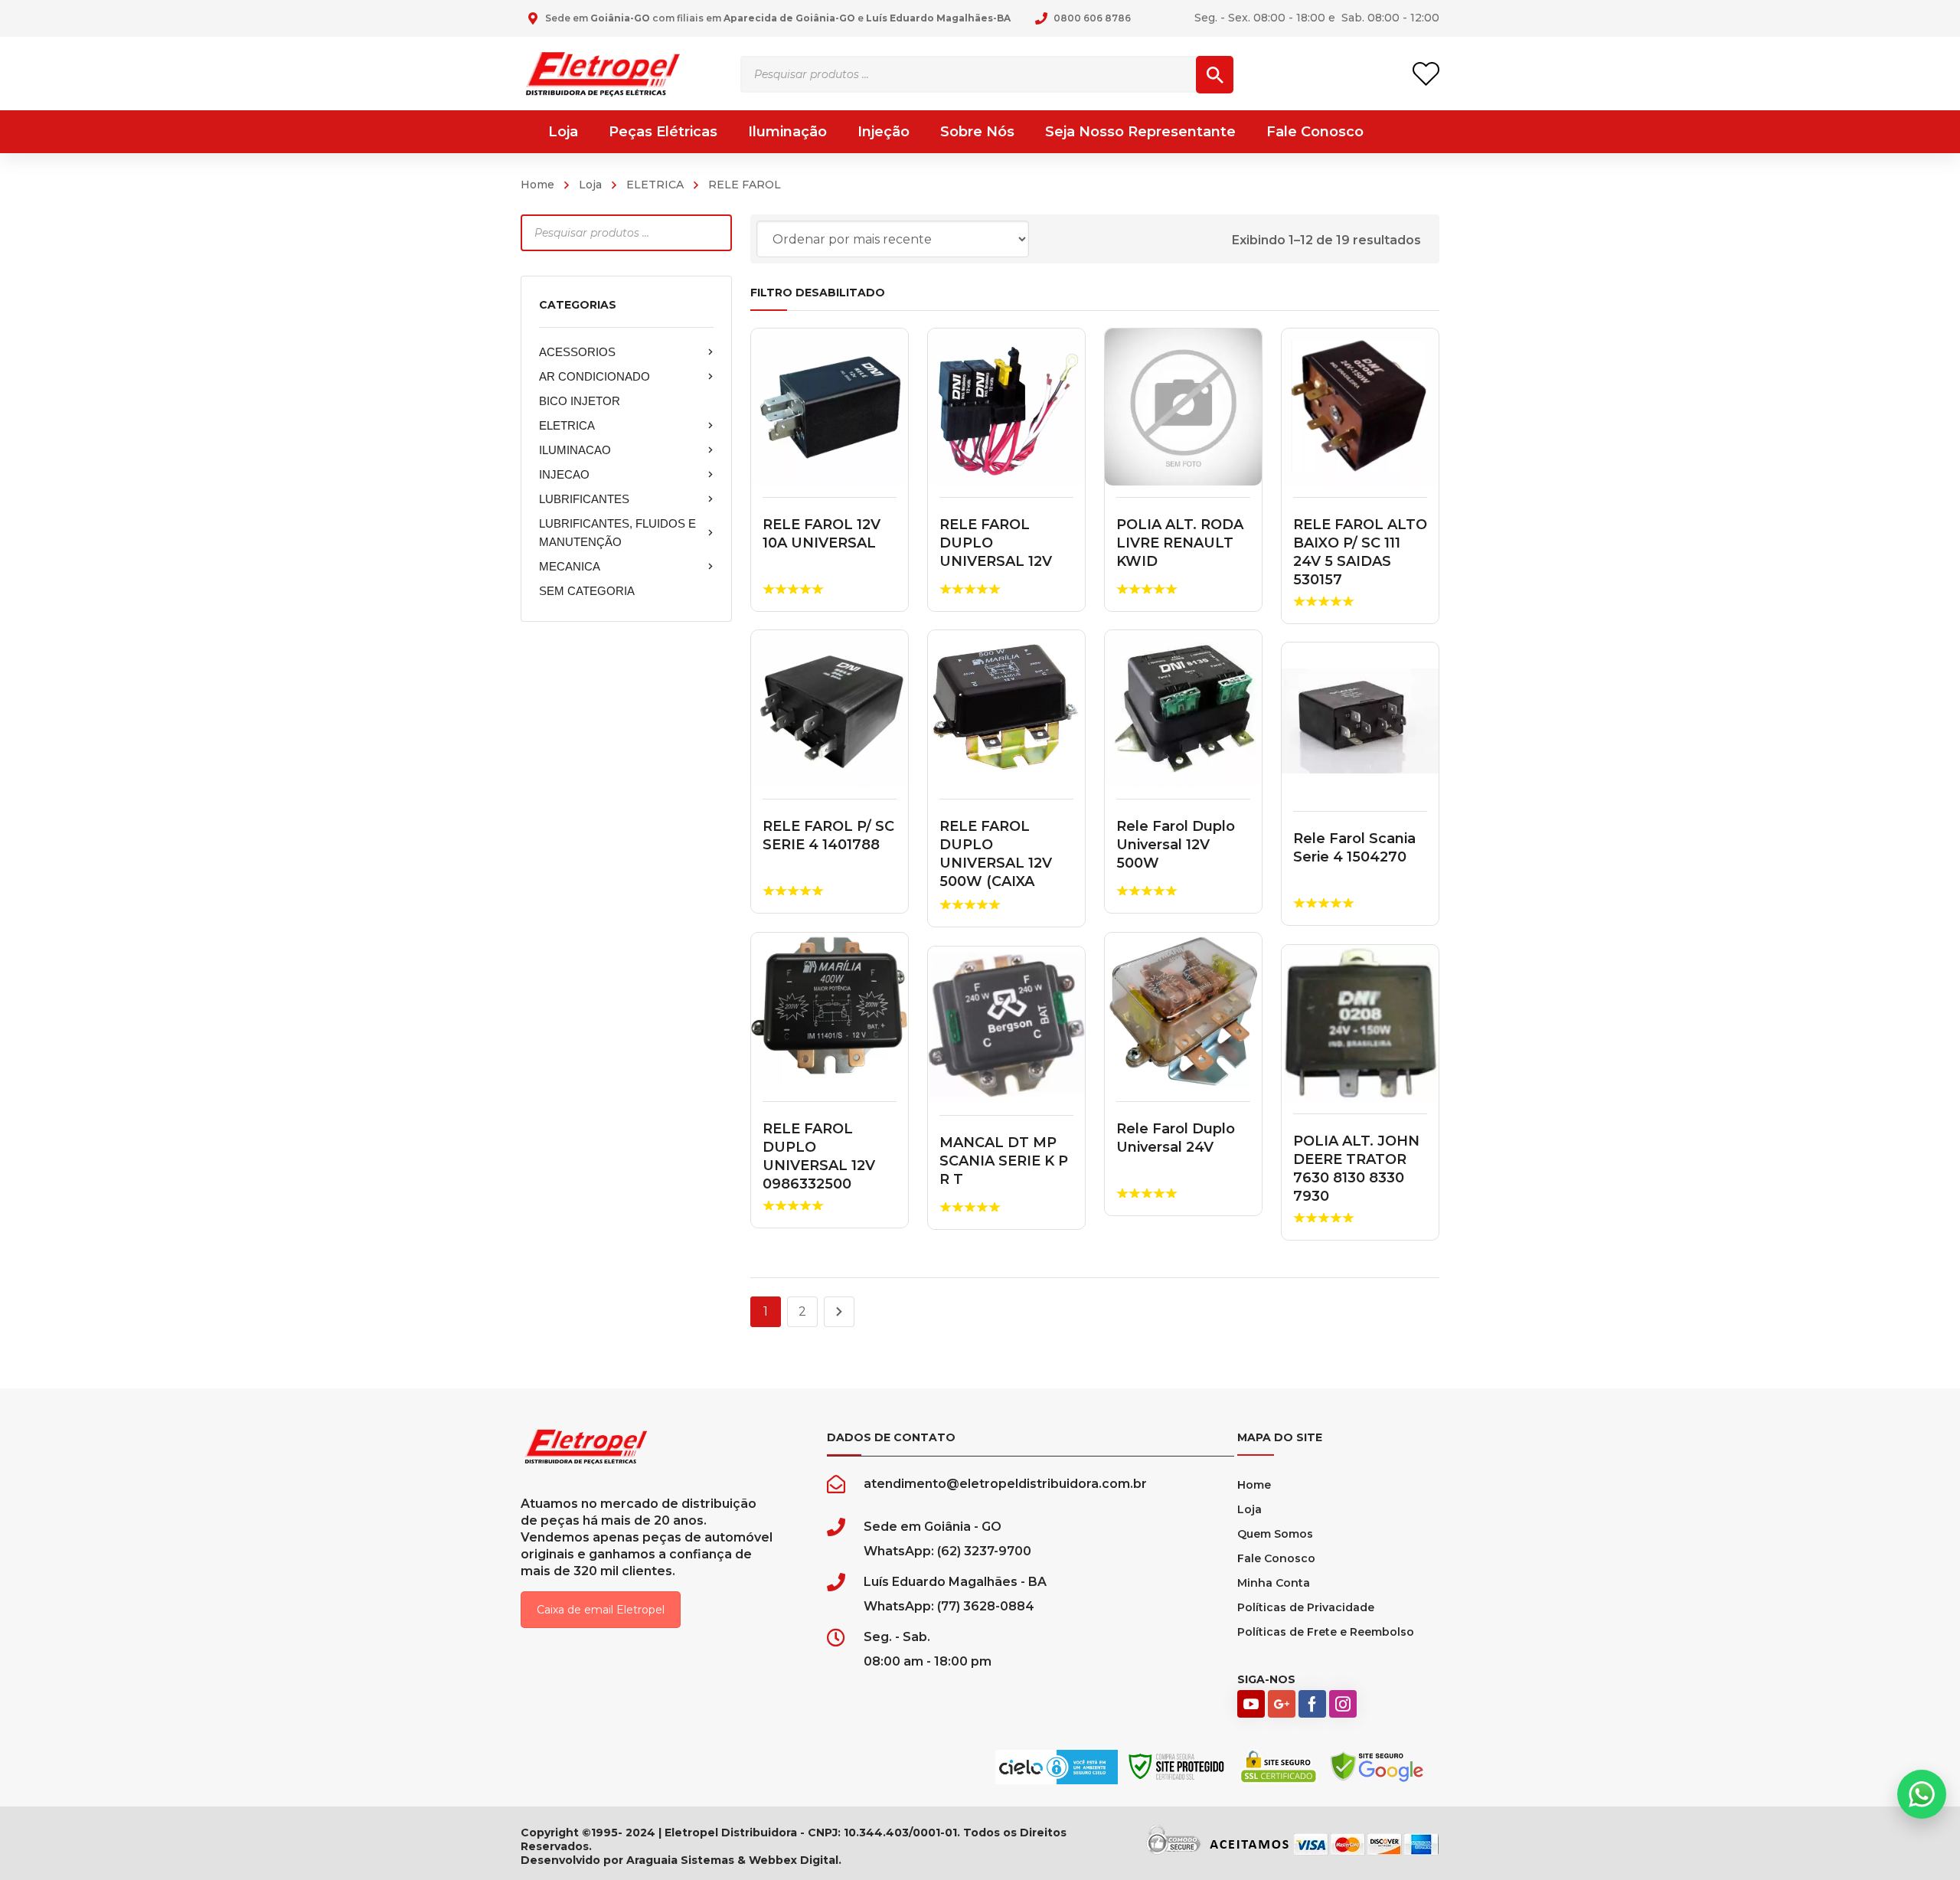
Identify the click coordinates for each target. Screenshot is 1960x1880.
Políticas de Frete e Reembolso (1326, 1632)
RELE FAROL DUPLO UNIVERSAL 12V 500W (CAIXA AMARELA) (996, 863)
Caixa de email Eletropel (601, 1610)
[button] (1922, 1794)
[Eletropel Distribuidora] (603, 73)
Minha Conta (1274, 1583)
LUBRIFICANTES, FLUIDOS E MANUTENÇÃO (617, 533)
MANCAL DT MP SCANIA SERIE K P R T (1004, 1161)
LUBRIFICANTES (584, 499)
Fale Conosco (1276, 1558)
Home (537, 185)
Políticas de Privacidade (1306, 1607)
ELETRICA (655, 185)
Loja (590, 185)
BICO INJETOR (580, 401)
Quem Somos (1275, 1534)
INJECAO (564, 474)
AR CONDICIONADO (595, 376)
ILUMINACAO (575, 450)
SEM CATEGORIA (587, 591)
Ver (830, 407)
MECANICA (570, 566)
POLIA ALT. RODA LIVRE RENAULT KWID (1180, 543)
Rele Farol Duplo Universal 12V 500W (1176, 845)
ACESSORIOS (577, 352)
